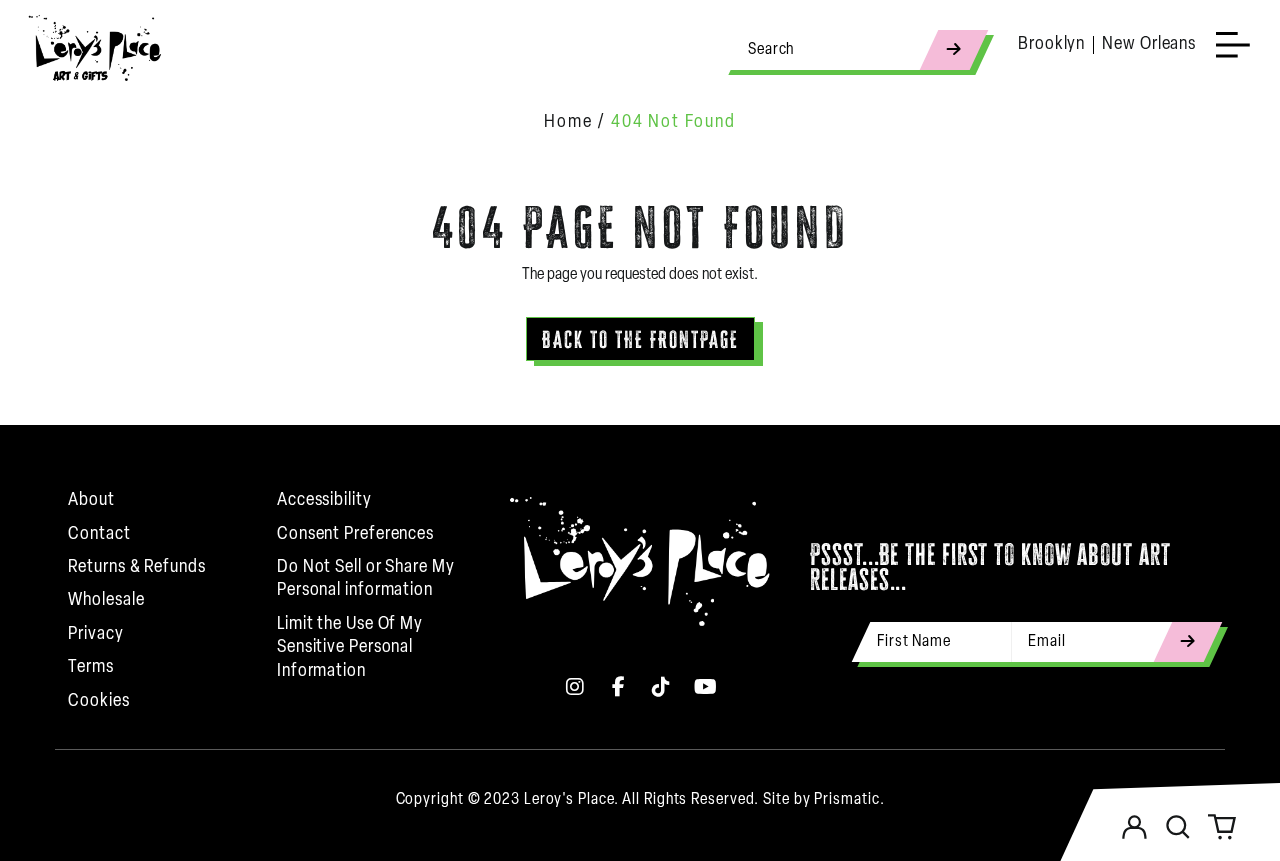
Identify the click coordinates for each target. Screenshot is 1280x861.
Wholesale (106, 601)
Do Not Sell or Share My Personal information (366, 579)
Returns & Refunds (136, 568)
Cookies (98, 702)
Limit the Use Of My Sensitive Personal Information (350, 648)
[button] (1178, 827)
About (91, 501)
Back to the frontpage (640, 339)
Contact (99, 535)
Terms (91, 668)
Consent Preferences (355, 535)
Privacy (95, 635)
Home (568, 123)
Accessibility (324, 501)
